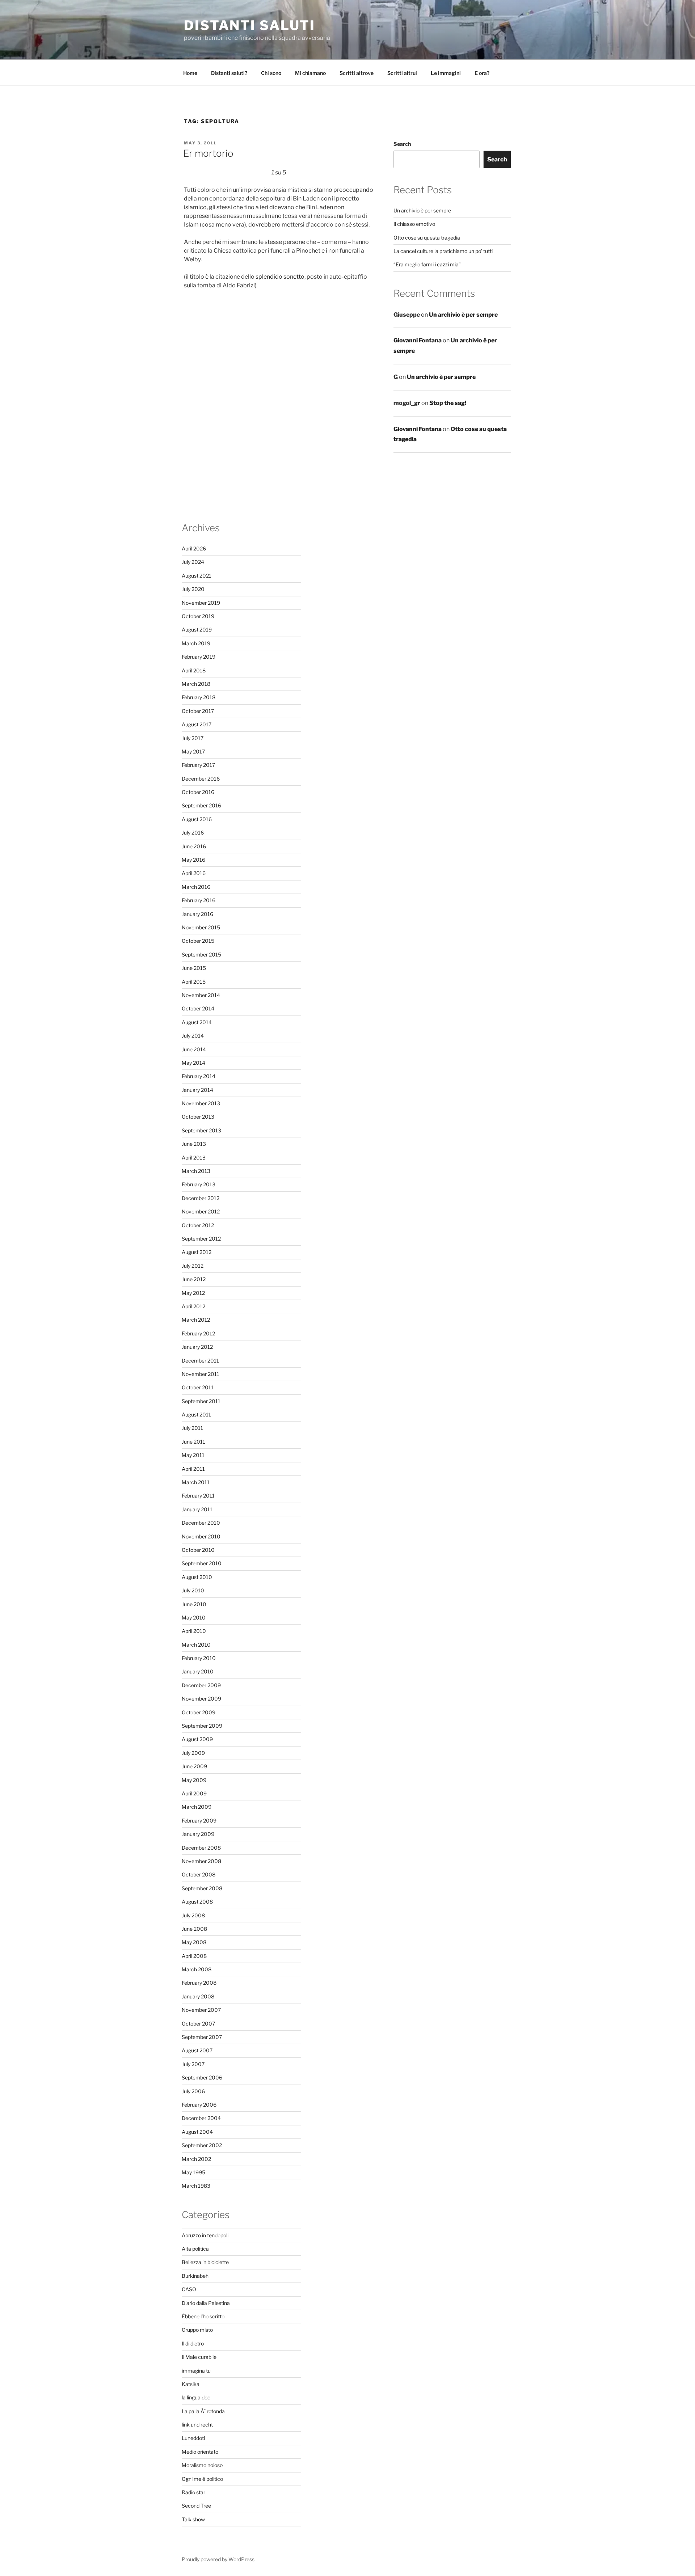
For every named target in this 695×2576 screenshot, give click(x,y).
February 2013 (199, 1184)
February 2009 (199, 1821)
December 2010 (201, 1523)
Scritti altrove (357, 73)
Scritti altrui (402, 73)
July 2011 (192, 1428)
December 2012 (201, 1198)
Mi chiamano (310, 73)
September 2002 (202, 2145)
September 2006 (202, 2077)
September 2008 (202, 1888)
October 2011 (198, 1387)
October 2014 (198, 1008)
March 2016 (196, 887)
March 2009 (197, 1807)
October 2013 (198, 1117)
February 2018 (199, 697)
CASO (189, 2289)
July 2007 (193, 2064)
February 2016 (199, 900)
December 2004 (201, 2118)
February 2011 (198, 1496)
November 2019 (201, 603)
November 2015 (201, 927)
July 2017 (193, 738)
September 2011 (201, 1401)
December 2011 (200, 1361)
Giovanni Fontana (418, 340)
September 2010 (202, 1563)
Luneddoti (193, 2438)
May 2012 (193, 1293)
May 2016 (193, 860)
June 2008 (194, 1929)
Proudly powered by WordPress (218, 2559)
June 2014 (194, 1049)
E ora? (482, 73)
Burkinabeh (195, 2276)
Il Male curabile (199, 2357)
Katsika (191, 2384)
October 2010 (198, 1550)
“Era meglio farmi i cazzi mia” (427, 264)
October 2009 (199, 1712)
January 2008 (198, 1996)
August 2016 (197, 819)
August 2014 (197, 1022)
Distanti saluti (250, 25)
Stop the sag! (448, 403)
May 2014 (193, 1063)
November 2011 (201, 1374)
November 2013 (201, 1103)
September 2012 (201, 1239)
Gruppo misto (197, 2330)
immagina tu (196, 2371)
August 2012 (197, 1252)
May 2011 (193, 1455)
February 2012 (198, 1333)
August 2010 (197, 1577)
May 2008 (194, 1942)
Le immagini (446, 73)
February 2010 (199, 1658)
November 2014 (201, 995)
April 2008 (194, 1956)
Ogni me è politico (202, 2479)
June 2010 (194, 1604)
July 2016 (193, 833)
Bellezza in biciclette (205, 2262)
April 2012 (193, 1306)
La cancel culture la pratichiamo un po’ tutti (443, 251)
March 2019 (196, 643)
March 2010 (196, 1645)
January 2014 (197, 1090)
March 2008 (197, 1969)
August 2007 (197, 2050)
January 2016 (197, 914)
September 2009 (202, 1726)
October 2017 (198, 711)
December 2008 (201, 1848)
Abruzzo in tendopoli (205, 2235)
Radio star (193, 2492)
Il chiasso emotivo (414, 224)
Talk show (193, 2519)
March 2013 (196, 1171)
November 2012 (201, 1211)
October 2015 (198, 941)
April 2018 (194, 670)
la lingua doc (196, 2397)
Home (190, 73)
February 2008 (199, 1983)
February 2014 (199, 1076)
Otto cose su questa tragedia (427, 238)
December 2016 (201, 779)
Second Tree (196, 2506)
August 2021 (197, 576)
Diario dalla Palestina (206, 2303)
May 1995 (193, 2172)
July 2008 (193, 1915)
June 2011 (193, 1442)
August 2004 (197, 2132)
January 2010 (198, 1671)
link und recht (197, 2425)
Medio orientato (200, 2452)
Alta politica (195, 2249)
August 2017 (197, 724)
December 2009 (201, 1685)
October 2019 (198, 616)
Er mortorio (208, 153)
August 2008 (197, 1902)
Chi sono (271, 73)
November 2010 (201, 1536)
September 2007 (202, 2037)
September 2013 (201, 1130)
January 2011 (197, 1509)
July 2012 (193, 1266)
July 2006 (193, 2091)
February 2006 (199, 2105)
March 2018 (196, 684)
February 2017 (198, 765)
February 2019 (199, 657)
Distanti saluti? (229, 73)
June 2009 (194, 1766)
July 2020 (193, 589)
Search (402, 144)
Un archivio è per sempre (422, 210)
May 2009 (194, 1780)
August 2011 (196, 1414)
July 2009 (193, 1753)
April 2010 (194, 1631)
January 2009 (198, 1834)
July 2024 (193, 562)
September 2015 (201, 955)
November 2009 (201, 1699)
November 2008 (201, 1861)
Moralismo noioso (202, 2465)
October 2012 (198, 1225)
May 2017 (193, 751)
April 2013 (194, 1158)
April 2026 (194, 548)
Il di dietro (193, 2343)
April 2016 (194, 873)
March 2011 (196, 1482)
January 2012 (197, 1347)
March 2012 (196, 1320)
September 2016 (201, 805)
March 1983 (196, 2186)
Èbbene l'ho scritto (203, 2316)
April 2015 (194, 982)
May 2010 (194, 1618)
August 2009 (197, 1739)
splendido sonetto (280, 277)
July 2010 (193, 1590)
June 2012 (194, 1279)
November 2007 (201, 2010)
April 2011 (193, 1469)
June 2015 (194, 968)
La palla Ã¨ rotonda (203, 2411)
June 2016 (194, 846)
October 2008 (199, 1874)
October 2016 (198, 792)
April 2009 (194, 1793)
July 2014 (193, 1036)
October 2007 (198, 2024)
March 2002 (196, 2159)
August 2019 (197, 630)
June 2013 (194, 1144)
